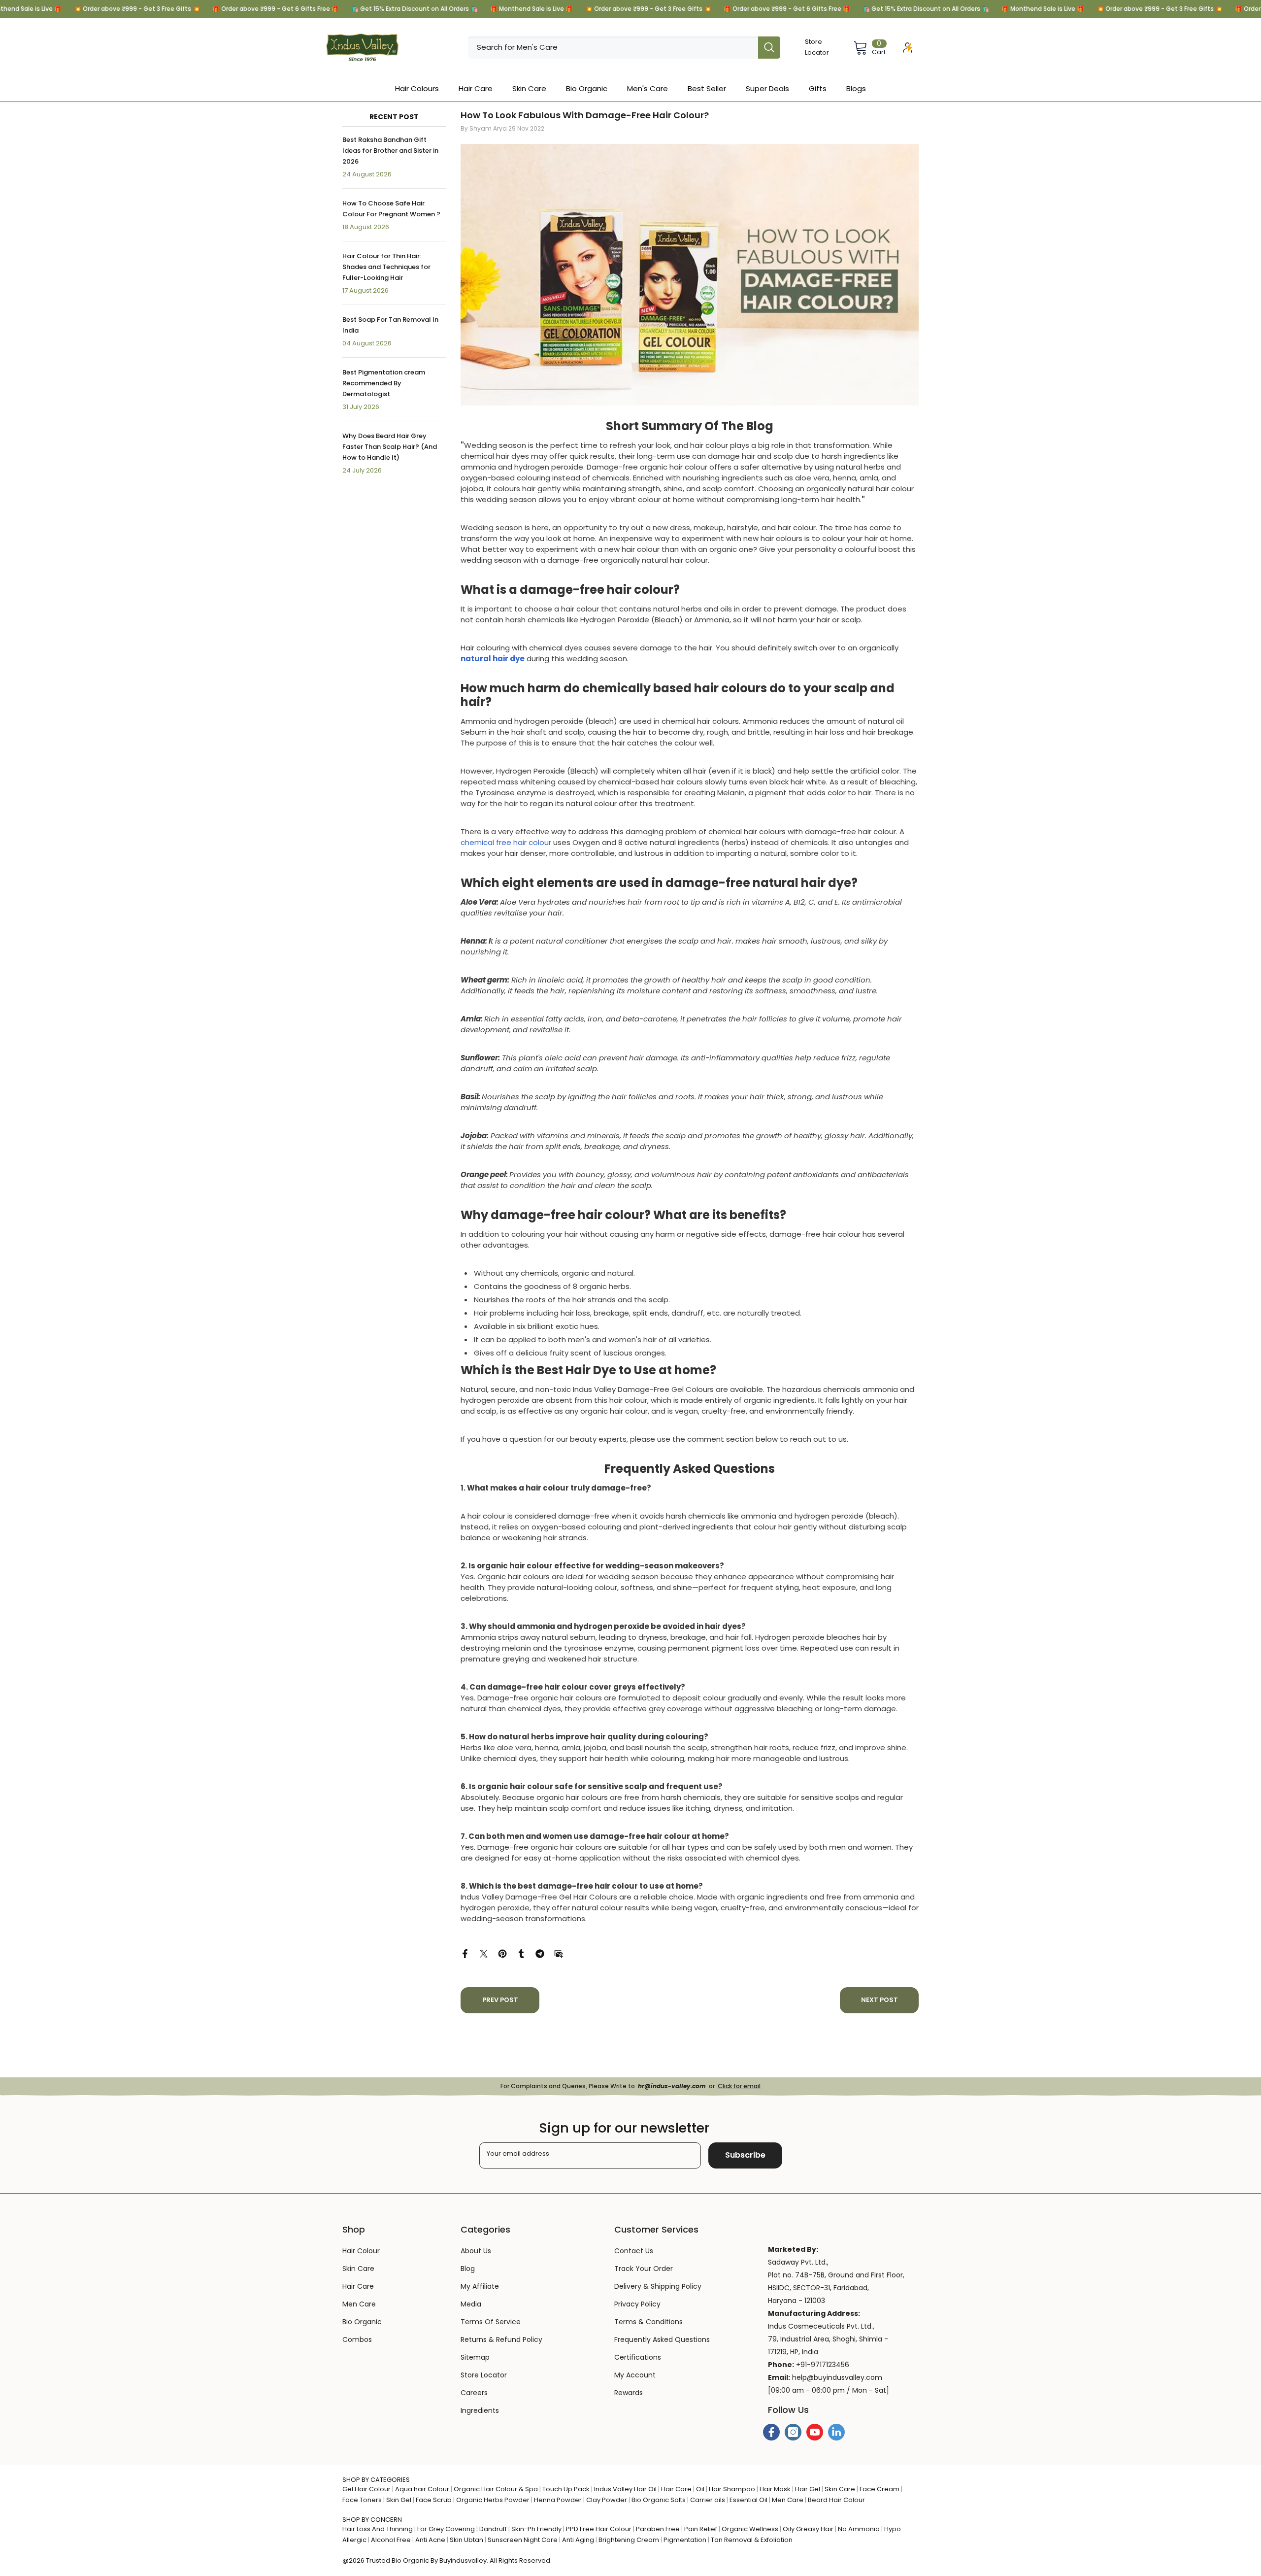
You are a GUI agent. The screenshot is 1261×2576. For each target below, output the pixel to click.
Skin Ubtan (466, 2540)
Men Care (788, 2500)
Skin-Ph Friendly (536, 2529)
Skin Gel (399, 2500)
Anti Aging (578, 2540)
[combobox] (613, 48)
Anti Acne (430, 2540)
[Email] (559, 1953)
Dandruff (493, 2529)
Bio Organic (410, 2560)
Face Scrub (434, 2500)
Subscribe (745, 2155)
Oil (700, 2489)
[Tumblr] (521, 1953)
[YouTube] (815, 2432)
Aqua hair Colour (422, 2489)
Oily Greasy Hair (808, 2529)
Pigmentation (685, 2540)
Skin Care (840, 2489)
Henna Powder (558, 2500)
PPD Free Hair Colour (599, 2529)
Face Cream (879, 2489)
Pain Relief (701, 2529)
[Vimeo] (836, 2432)
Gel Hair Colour (366, 2489)
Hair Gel (808, 2489)
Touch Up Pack (566, 2489)
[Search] (624, 48)
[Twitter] (484, 1953)
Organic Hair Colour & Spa (496, 2489)
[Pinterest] (502, 1953)
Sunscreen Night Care (523, 2540)
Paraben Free (658, 2529)
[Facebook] (465, 1953)
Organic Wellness (750, 2529)
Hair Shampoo (732, 2489)
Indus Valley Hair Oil (625, 2489)
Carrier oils (708, 2500)
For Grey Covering (446, 2529)
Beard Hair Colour (836, 2500)
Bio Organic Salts (659, 2500)
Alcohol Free (391, 2540)
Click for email (739, 2086)
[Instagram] (793, 2432)
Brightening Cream (629, 2540)
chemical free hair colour (506, 842)
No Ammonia (859, 2529)
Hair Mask (775, 2489)
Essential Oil (748, 2500)
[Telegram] (540, 1953)
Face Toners (362, 2500)
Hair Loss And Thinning (378, 2529)
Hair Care (676, 2489)
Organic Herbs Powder (493, 2500)
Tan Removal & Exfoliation (752, 2540)
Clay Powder (607, 2500)
